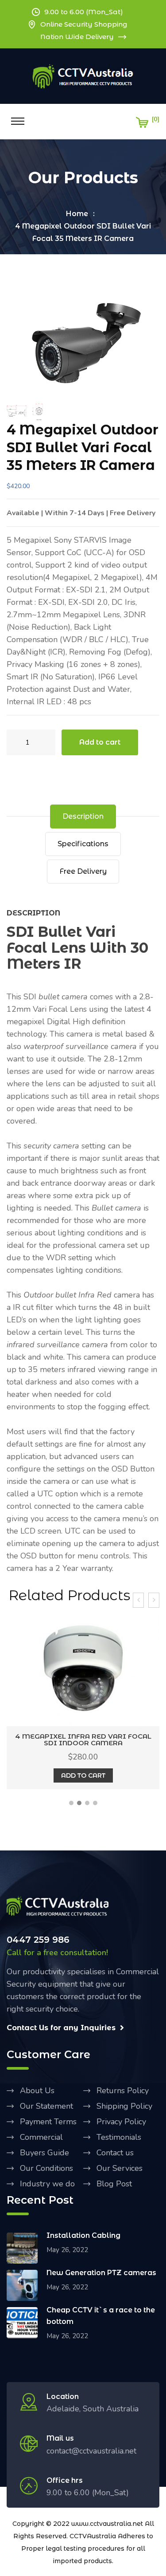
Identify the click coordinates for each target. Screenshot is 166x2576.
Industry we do (47, 2184)
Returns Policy (123, 2091)
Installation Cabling (83, 2235)
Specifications (83, 844)
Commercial (41, 2137)
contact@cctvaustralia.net (91, 2451)
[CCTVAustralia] (83, 76)
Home (77, 214)
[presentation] (138, 1600)
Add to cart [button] (83, 1775)
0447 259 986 (38, 1940)
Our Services (120, 2168)
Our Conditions (46, 2168)
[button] (71, 1803)
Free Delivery (83, 871)
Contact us (115, 2153)
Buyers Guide (44, 2153)
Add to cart (100, 742)
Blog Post (114, 2184)
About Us (37, 2091)
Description (83, 816)
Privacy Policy (121, 2122)
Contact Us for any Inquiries (61, 2028)
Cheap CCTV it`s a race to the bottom (101, 2316)
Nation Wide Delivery (77, 37)
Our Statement (46, 2106)
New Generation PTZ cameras (101, 2273)
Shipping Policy (124, 2106)
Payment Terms (48, 2122)
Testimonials (119, 2137)
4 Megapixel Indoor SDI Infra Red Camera (83, 1740)
